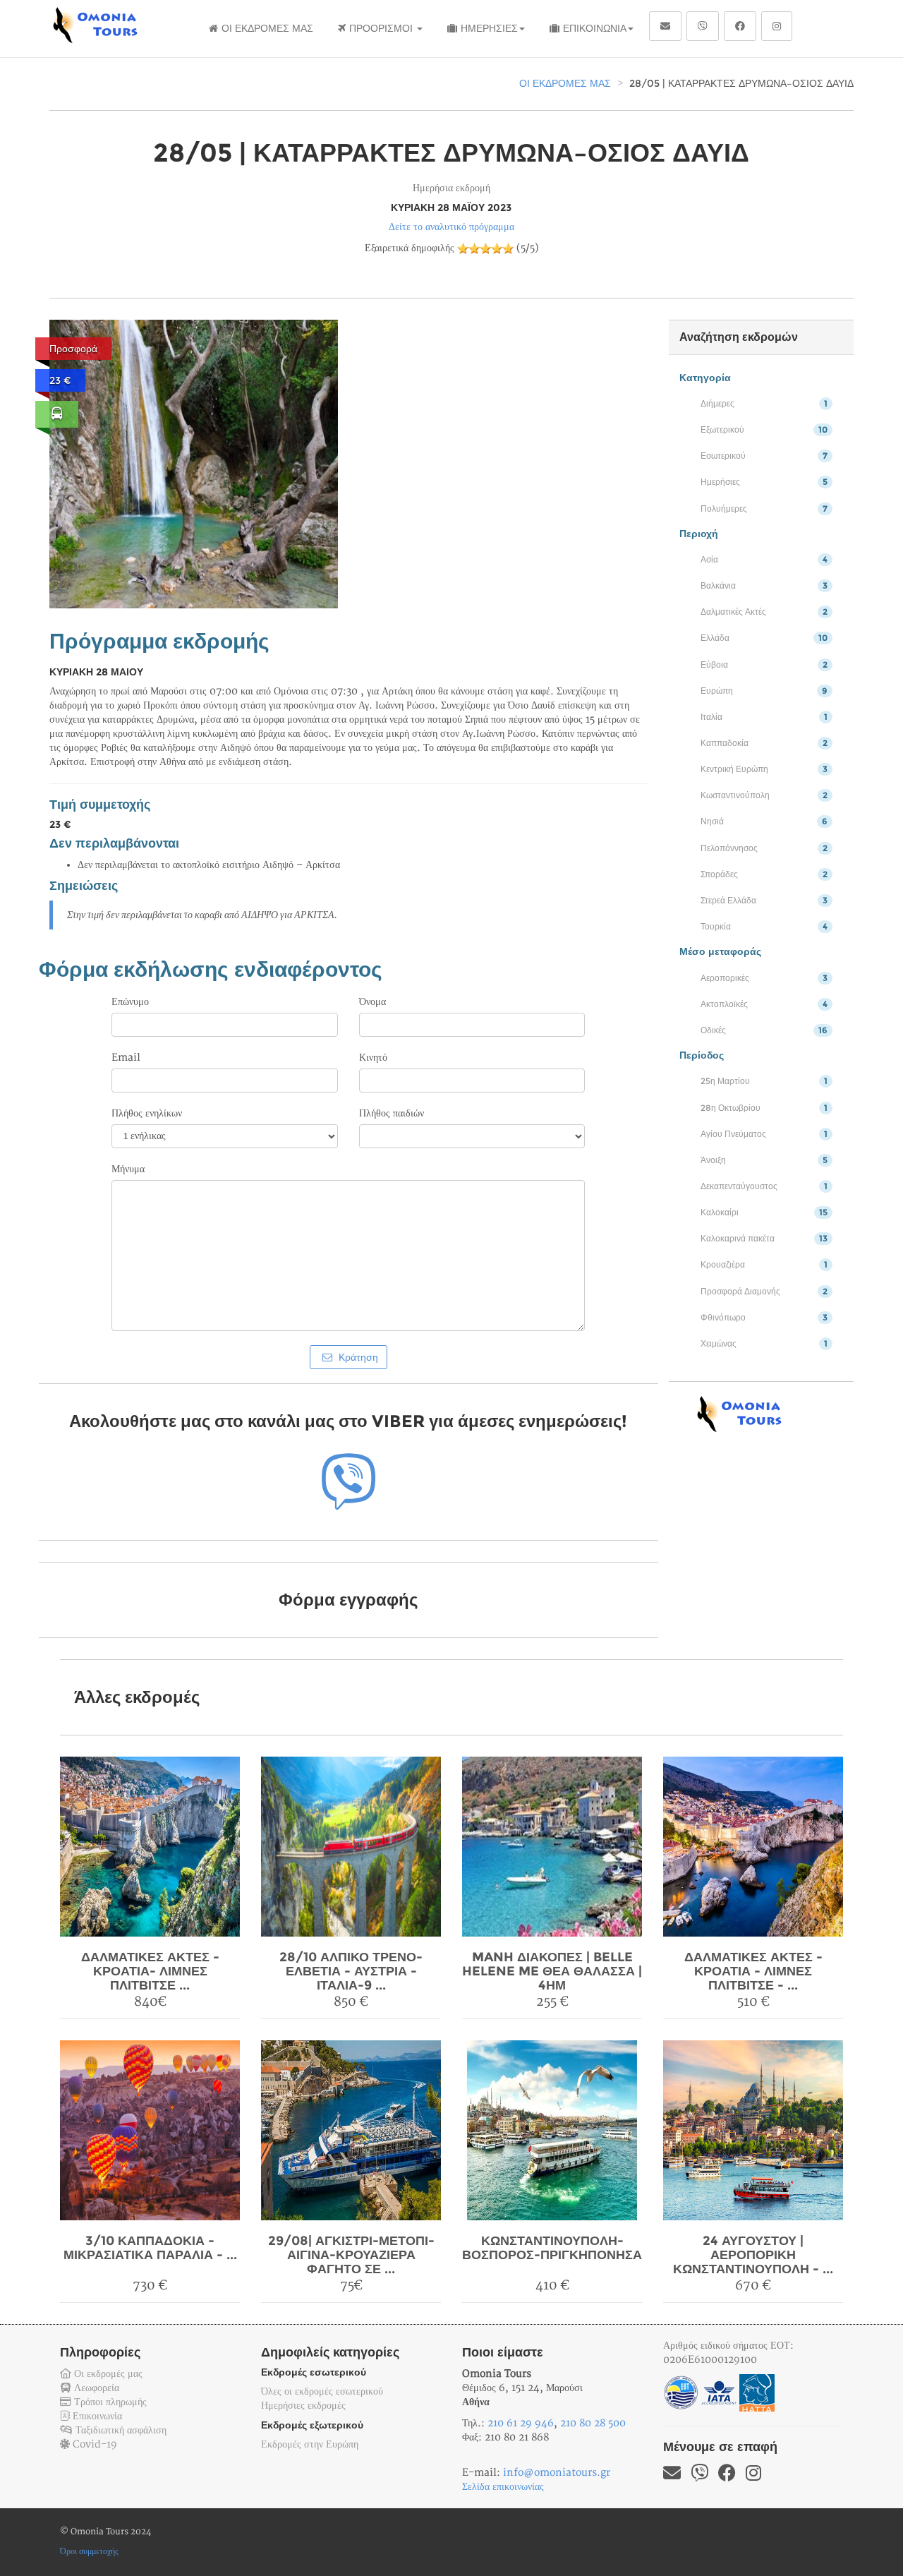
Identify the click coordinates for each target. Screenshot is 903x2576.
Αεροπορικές (764, 978)
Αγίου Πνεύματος (764, 1134)
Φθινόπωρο (764, 1317)
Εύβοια (764, 664)
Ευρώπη (764, 691)
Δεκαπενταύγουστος (764, 1186)
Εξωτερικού (764, 429)
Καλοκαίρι (764, 1212)
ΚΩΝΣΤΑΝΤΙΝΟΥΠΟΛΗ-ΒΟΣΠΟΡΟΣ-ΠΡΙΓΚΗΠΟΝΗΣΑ (552, 2248)
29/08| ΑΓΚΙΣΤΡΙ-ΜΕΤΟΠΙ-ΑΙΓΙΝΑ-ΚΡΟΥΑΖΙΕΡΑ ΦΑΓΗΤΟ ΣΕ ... (351, 2255)
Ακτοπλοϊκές (764, 1004)
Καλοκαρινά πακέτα (764, 1238)
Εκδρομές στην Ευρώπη (310, 2444)
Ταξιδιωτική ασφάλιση (120, 2430)
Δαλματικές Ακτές (764, 612)
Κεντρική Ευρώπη (764, 769)
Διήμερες (764, 403)
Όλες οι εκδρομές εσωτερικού (322, 2391)
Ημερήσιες (764, 482)
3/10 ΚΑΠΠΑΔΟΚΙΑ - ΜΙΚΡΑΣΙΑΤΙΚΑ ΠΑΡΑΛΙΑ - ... (150, 2248)
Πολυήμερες (764, 508)
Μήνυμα (128, 1169)
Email (126, 1058)
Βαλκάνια (764, 585)
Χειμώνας (764, 1343)
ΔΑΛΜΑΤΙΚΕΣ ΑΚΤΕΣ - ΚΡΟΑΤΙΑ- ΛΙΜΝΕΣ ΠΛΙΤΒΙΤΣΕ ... (150, 1971)
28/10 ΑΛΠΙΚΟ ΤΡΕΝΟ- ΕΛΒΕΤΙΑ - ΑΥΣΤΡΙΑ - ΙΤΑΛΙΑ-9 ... (351, 1971)
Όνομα (372, 1002)
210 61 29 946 (521, 2423)
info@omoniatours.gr (557, 2473)
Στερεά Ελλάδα (764, 900)
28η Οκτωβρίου (764, 1108)
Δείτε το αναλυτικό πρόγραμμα (451, 227)
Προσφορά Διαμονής (764, 1291)
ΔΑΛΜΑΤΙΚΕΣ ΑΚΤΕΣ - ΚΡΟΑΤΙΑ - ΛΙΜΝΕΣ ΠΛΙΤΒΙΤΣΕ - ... (753, 1971)
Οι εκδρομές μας (107, 2374)
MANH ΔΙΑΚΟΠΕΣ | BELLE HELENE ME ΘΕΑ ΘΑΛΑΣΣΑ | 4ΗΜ (552, 1971)
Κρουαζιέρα (764, 1264)
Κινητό (373, 1058)
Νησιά (764, 821)
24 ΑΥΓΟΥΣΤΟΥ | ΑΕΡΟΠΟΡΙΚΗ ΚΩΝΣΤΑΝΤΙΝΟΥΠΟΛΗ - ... (753, 2255)
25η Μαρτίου (764, 1081)
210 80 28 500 (593, 2423)
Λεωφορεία (95, 2388)
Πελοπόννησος (764, 848)
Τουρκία (764, 926)
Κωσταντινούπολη (764, 795)
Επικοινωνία (96, 2416)
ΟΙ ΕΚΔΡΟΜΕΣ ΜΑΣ (267, 28)
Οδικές (764, 1030)
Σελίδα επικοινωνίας (503, 2487)
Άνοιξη (764, 1160)
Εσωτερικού (764, 456)
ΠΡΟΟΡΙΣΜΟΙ (382, 28)
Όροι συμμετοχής (89, 2552)
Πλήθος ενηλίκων (147, 1113)
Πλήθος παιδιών (392, 1113)
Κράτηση (357, 1357)
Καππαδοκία (764, 743)
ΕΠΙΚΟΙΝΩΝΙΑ (595, 28)
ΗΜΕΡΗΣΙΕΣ (489, 28)
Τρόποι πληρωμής (109, 2402)
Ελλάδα (764, 638)
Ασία (764, 559)
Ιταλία (764, 717)
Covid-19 (93, 2444)
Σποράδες (764, 874)
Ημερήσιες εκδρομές (303, 2406)
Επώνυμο (130, 1002)
